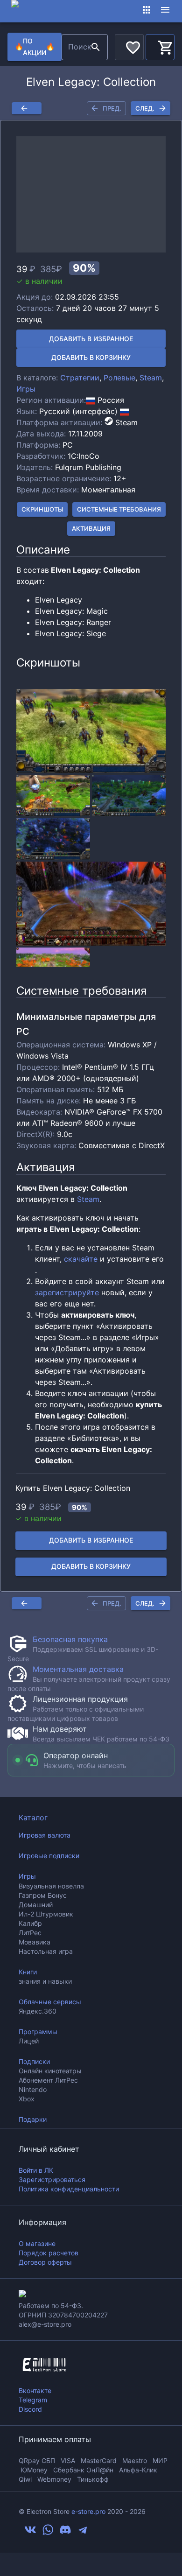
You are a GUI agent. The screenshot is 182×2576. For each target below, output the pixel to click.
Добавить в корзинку (91, 357)
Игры (26, 389)
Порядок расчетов (49, 2253)
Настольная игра (46, 1951)
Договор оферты (45, 2262)
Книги (28, 1972)
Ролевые (119, 378)
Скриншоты (42, 509)
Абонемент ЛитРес (48, 2080)
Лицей (29, 2041)
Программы (38, 2032)
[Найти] (96, 47)
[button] (91, 194)
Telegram (33, 2400)
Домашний (36, 1905)
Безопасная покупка (70, 1639)
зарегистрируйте (67, 1292)
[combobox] (75, 47)
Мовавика (35, 1942)
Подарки (33, 2119)
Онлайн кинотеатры (50, 2071)
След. (145, 108)
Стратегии (80, 378)
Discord (30, 2409)
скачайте (81, 1259)
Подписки (34, 2061)
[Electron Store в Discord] (65, 2533)
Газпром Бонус (43, 1895)
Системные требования (119, 509)
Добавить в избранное (91, 339)
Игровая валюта (45, 1835)
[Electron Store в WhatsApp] (48, 2533)
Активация (91, 528)
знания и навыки (45, 1981)
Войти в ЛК (36, 2170)
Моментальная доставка (78, 1669)
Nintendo (33, 2089)
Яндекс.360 (38, 2011)
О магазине (37, 2243)
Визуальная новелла (51, 1886)
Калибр (30, 1923)
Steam (151, 378)
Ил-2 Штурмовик (46, 1914)
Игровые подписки (49, 1856)
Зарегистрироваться (52, 2179)
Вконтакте (35, 2390)
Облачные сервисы (50, 2002)
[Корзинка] (160, 46)
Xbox (27, 2099)
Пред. (112, 108)
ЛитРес (30, 1933)
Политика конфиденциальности (69, 2189)
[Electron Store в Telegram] (83, 2533)
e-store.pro (88, 2511)
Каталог (33, 1818)
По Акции (35, 47)
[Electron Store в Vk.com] (30, 2533)
